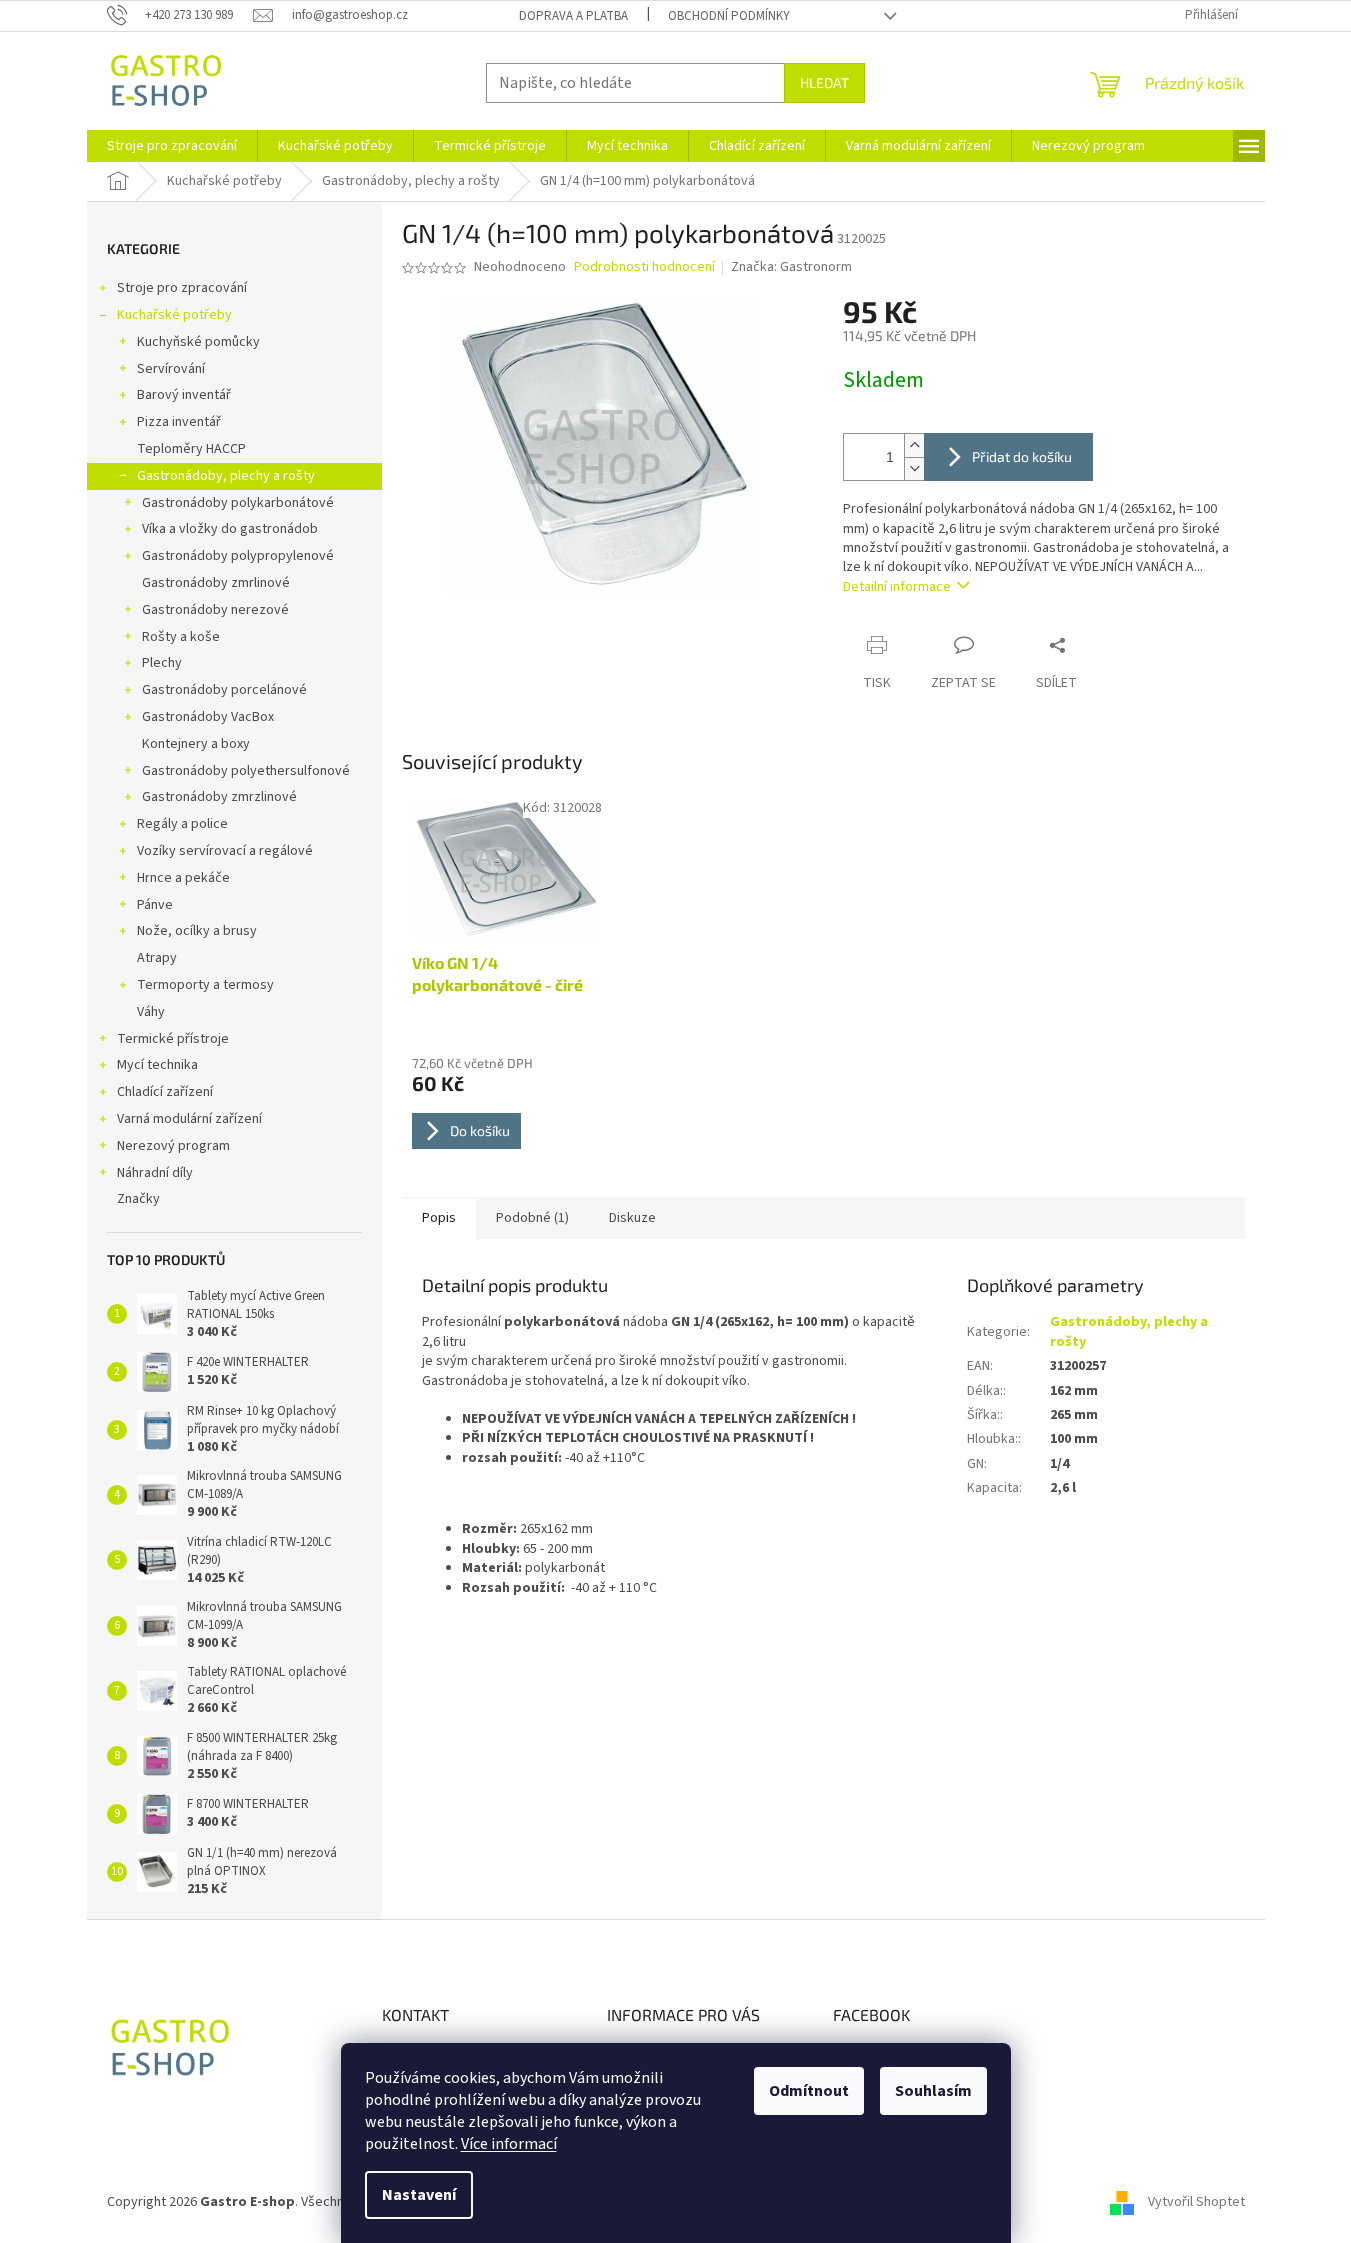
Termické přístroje (173, 1039)
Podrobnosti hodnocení (644, 267)
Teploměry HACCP (191, 449)
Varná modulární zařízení (189, 1119)
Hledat (824, 82)
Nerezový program (173, 1146)
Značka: (791, 267)
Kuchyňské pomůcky (198, 342)
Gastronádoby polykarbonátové (238, 503)
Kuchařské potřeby (174, 315)
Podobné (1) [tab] (532, 1218)
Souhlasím (933, 2091)
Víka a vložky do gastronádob (230, 529)
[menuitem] (172, 146)
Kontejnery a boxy (196, 744)
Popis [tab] (439, 1218)
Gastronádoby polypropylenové (238, 556)
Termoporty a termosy (205, 985)
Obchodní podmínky (729, 16)
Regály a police (182, 824)
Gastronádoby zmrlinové (216, 583)
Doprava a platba (573, 16)
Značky (138, 1199)
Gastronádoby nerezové (215, 610)
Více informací (509, 2144)
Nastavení (419, 2195)
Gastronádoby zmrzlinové (219, 797)
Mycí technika (157, 1065)
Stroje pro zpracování (182, 288)
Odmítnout (809, 2091)
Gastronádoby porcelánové (224, 690)
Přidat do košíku (1022, 456)
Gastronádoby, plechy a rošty (226, 476)
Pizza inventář (179, 422)
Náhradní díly (155, 1173)
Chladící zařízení (165, 1092)
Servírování (171, 369)
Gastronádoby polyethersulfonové (246, 771)
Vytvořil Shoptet (1196, 2202)
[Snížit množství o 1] (914, 468)
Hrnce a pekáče (183, 878)
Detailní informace (897, 587)
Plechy (162, 663)
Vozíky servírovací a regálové (225, 851)
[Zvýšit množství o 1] (914, 445)
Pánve (155, 905)
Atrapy (157, 958)
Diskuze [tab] (632, 1218)
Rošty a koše (181, 637)
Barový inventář (184, 395)
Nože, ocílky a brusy (197, 931)
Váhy (151, 1012)
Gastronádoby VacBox (208, 717)
